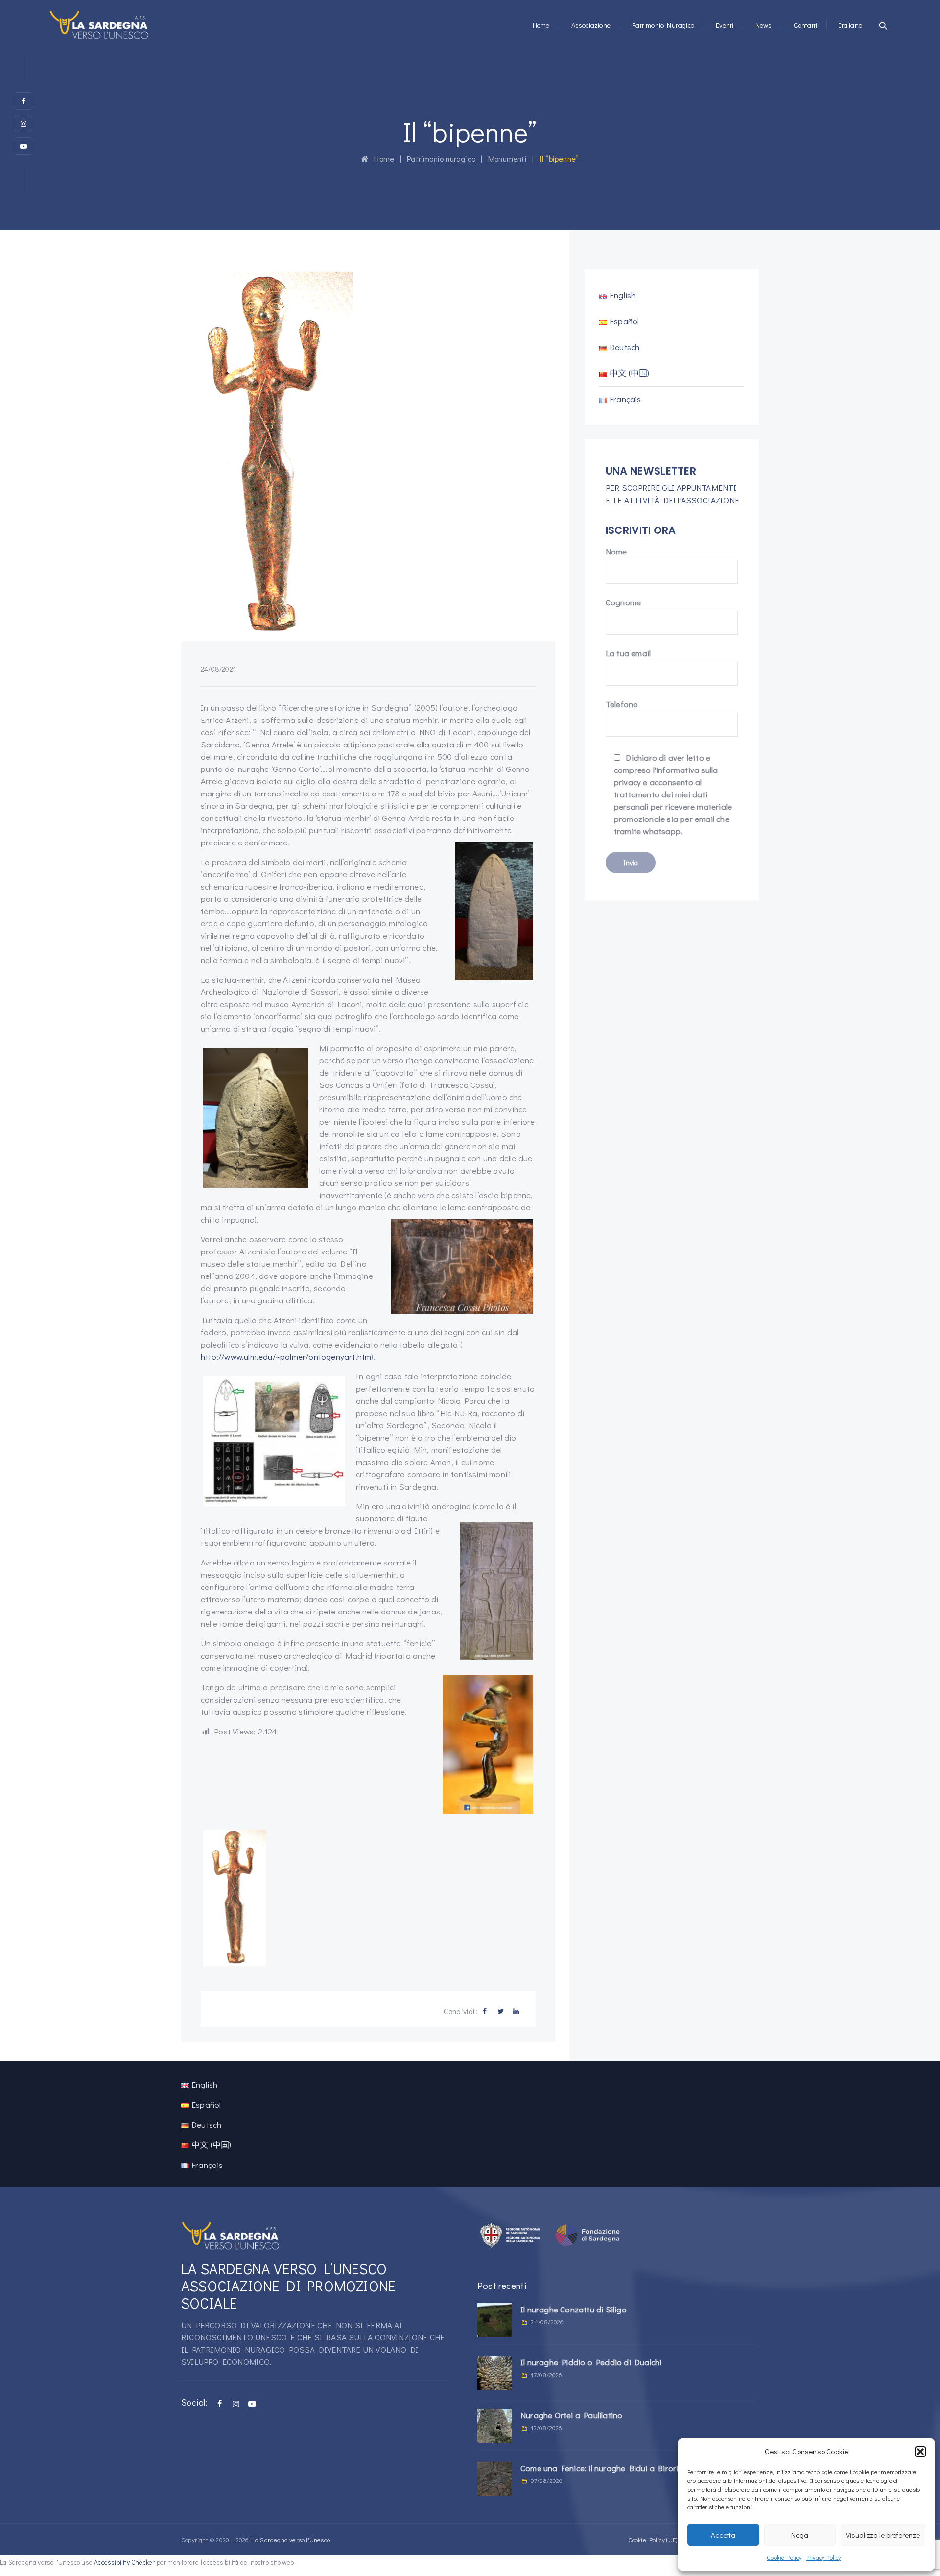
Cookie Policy (784, 2557)
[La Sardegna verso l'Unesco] (99, 24)
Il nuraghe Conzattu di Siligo (574, 2309)
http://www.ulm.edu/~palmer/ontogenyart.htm (286, 1357)
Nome (616, 551)
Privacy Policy (824, 2557)
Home (541, 25)
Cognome (623, 602)
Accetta (723, 2535)
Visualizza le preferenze (883, 2535)
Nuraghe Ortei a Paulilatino (571, 2415)
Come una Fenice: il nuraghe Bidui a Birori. (600, 2468)
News (764, 25)
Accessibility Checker (124, 2562)
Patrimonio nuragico (663, 25)
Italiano (850, 25)
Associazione (591, 25)
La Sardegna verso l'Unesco (291, 2540)
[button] (920, 2452)
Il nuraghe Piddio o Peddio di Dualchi (591, 2362)
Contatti (806, 25)
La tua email (628, 653)
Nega (800, 2535)
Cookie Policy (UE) (653, 2540)
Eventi (725, 25)
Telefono (622, 704)
